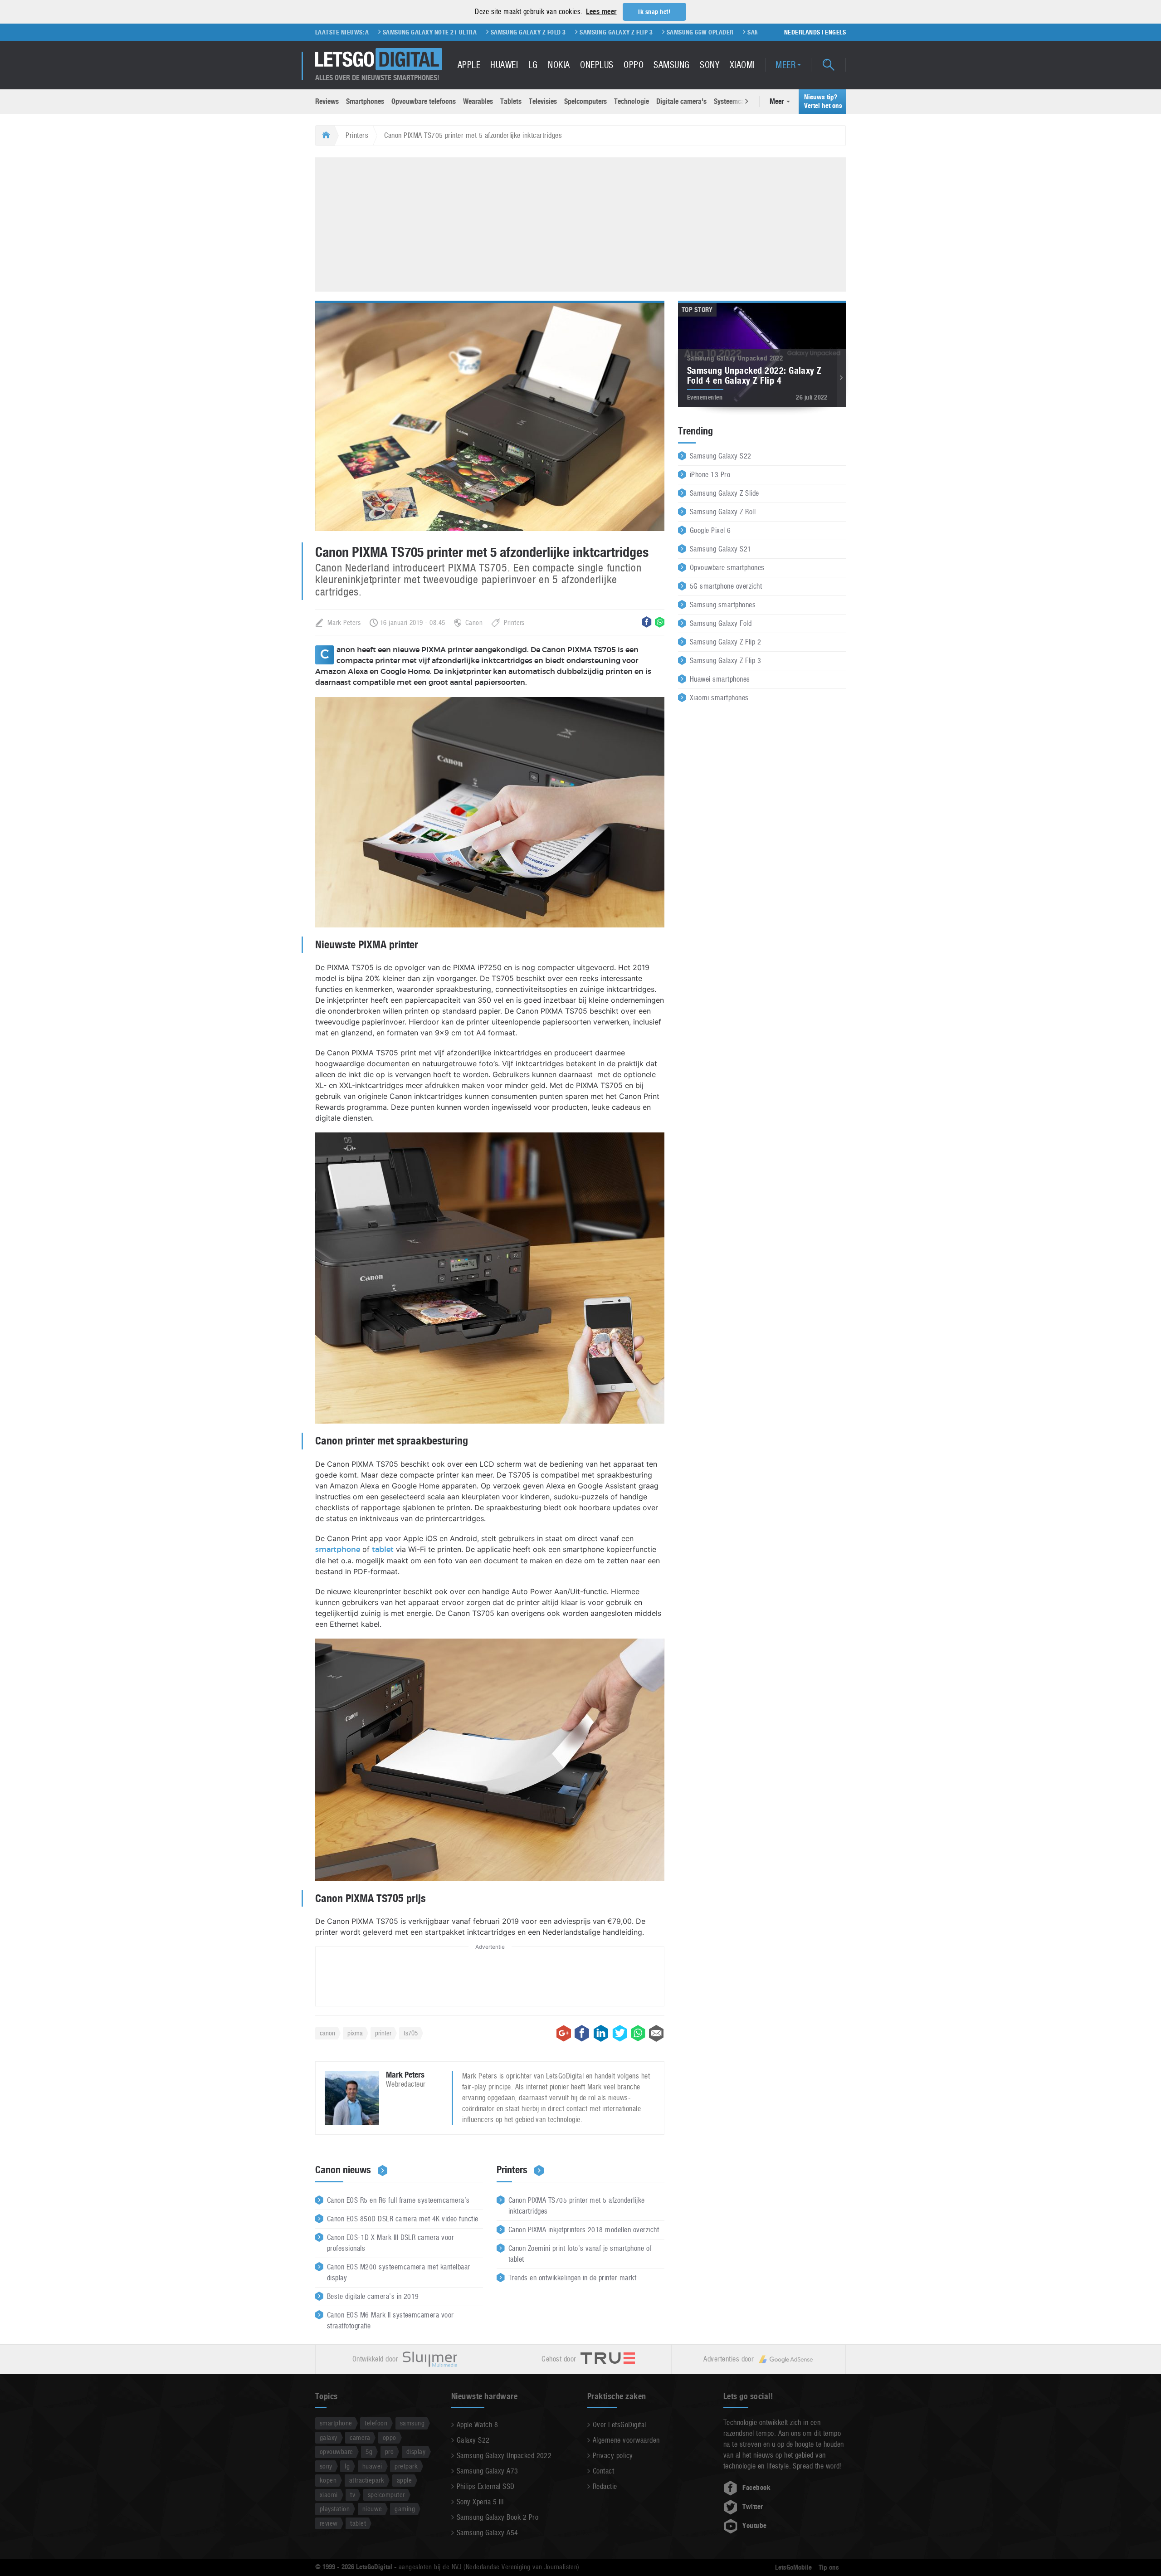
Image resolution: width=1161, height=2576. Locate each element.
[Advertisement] (580, 223)
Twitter (753, 2507)
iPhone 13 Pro (710, 475)
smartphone (338, 1550)
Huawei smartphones (720, 679)
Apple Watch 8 (477, 2425)
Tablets (511, 101)
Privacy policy (613, 2456)
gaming (405, 2509)
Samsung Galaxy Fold (721, 623)
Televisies (543, 101)
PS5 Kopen (722, 32)
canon (327, 2033)
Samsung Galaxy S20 (662, 32)
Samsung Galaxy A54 (488, 2533)
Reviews (327, 101)
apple (404, 2480)
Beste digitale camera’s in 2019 (373, 2296)
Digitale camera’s (681, 101)
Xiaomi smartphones (719, 698)
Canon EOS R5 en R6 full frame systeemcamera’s (398, 2200)
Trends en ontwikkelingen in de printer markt (572, 2278)
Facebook (756, 2488)
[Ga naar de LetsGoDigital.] (325, 136)
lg (347, 2466)
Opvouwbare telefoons (424, 101)
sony (326, 2466)
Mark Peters (344, 622)
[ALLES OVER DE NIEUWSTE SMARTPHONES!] (379, 59)
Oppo (634, 65)
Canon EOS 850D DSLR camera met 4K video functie (403, 2219)
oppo (390, 2437)
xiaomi (329, 2495)
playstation (335, 2509)
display (416, 2452)
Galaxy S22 (473, 2440)
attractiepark (367, 2480)
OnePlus (597, 65)
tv (353, 2495)
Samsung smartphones (723, 605)
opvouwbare (337, 2452)
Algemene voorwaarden (626, 2440)
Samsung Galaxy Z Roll (723, 512)
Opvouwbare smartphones (727, 568)
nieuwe (372, 2509)
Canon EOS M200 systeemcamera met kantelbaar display (399, 2272)
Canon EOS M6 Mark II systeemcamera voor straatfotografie (390, 2320)
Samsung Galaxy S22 (721, 456)
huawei (372, 2466)
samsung (412, 2423)
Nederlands (802, 32)
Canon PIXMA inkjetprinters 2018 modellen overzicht (584, 2230)
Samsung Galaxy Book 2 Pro (498, 2517)
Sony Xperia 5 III (480, 2502)
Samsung (671, 65)
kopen (328, 2480)
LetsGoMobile (793, 2567)
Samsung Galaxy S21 (721, 549)
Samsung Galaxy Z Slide (724, 493)
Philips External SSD (486, 2486)
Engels (835, 32)
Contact (603, 2471)
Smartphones (365, 101)
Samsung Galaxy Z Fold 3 (411, 32)
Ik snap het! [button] (654, 12)
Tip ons (829, 2567)
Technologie (632, 101)
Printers (357, 135)
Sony (710, 65)
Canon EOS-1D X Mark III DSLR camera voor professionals (390, 2243)
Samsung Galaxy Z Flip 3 (500, 32)
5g (369, 2452)
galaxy (329, 2437)
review (329, 2523)
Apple (469, 65)
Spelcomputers (585, 101)
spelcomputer (386, 2495)
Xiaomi (742, 65)
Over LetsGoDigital (620, 2425)
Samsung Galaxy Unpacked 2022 (504, 2456)
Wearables (478, 101)
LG (533, 65)
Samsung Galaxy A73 (488, 2471)
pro (389, 2452)
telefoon (376, 2423)
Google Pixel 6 (710, 530)
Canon (474, 622)
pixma (355, 2033)
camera (360, 2437)
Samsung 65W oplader (583, 32)
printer (383, 2033)
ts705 (411, 2033)
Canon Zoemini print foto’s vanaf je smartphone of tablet (580, 2254)
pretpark (406, 2466)
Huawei (504, 65)
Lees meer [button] (601, 12)
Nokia (559, 65)
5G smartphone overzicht (726, 586)
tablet (383, 1550)
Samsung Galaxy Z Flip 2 (725, 642)
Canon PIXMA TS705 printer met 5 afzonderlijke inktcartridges (577, 2206)
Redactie (605, 2486)
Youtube (754, 2526)
